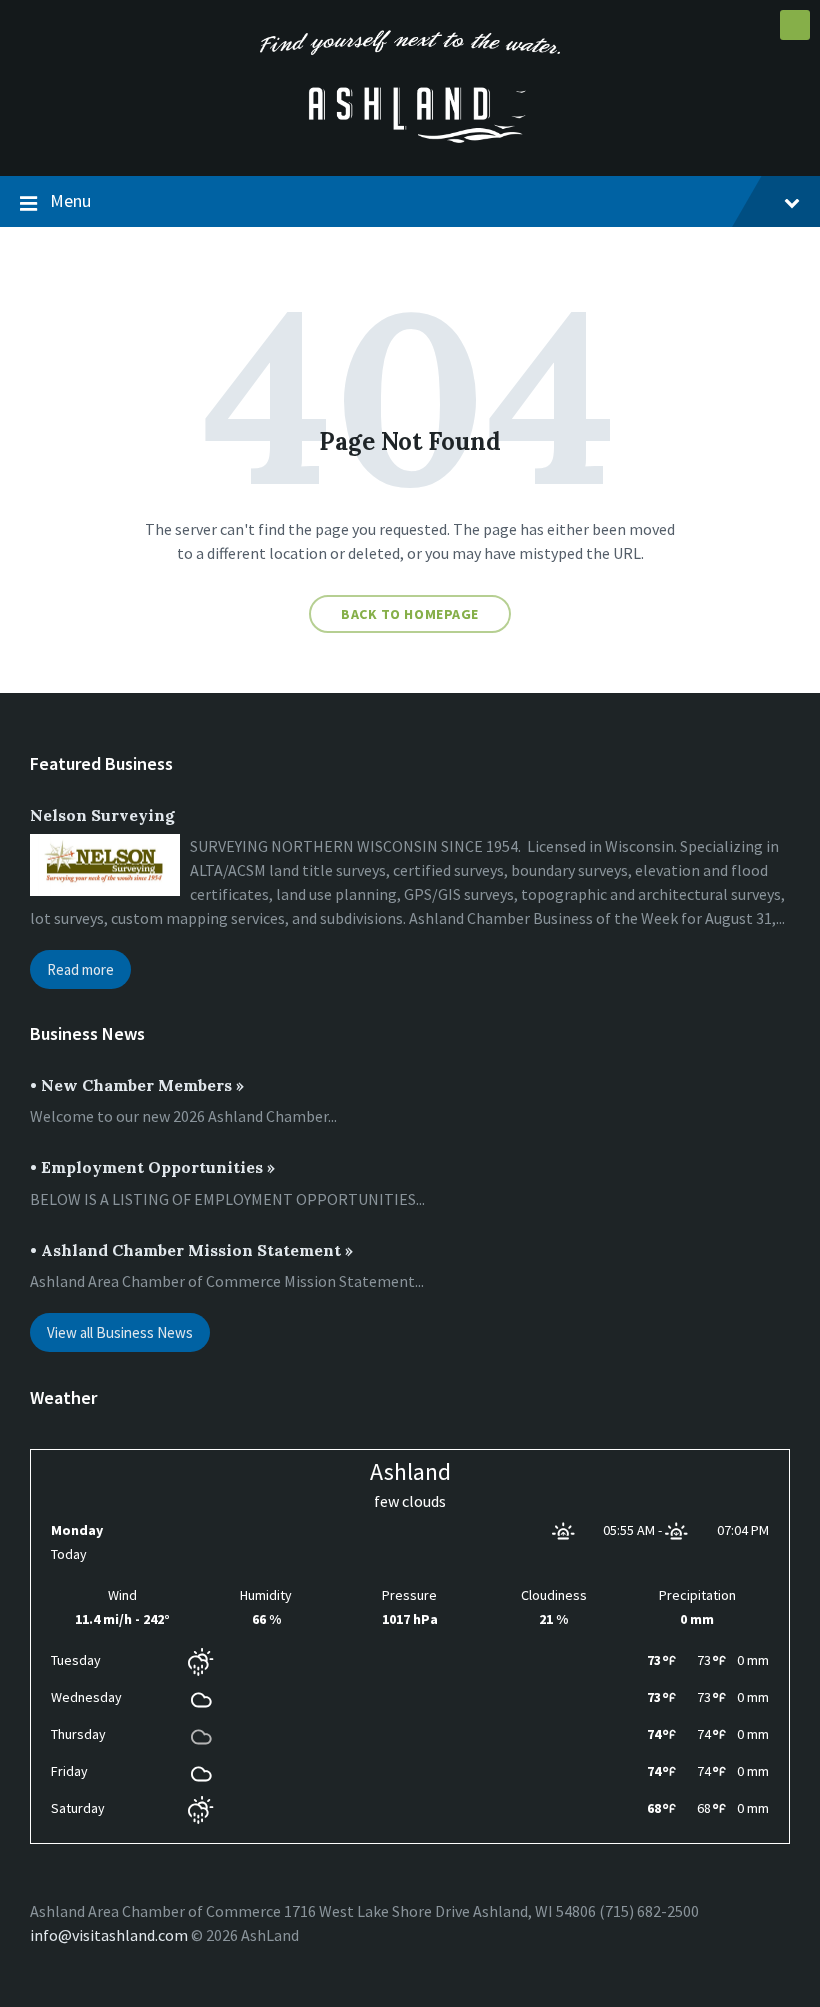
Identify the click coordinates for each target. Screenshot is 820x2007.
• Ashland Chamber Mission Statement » (191, 1250)
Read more (80, 969)
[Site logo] (410, 137)
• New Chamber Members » (137, 1085)
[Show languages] (795, 25)
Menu (70, 200)
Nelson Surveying (102, 815)
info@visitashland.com (109, 1935)
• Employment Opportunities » (152, 1167)
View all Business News (120, 1332)
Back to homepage (410, 614)
